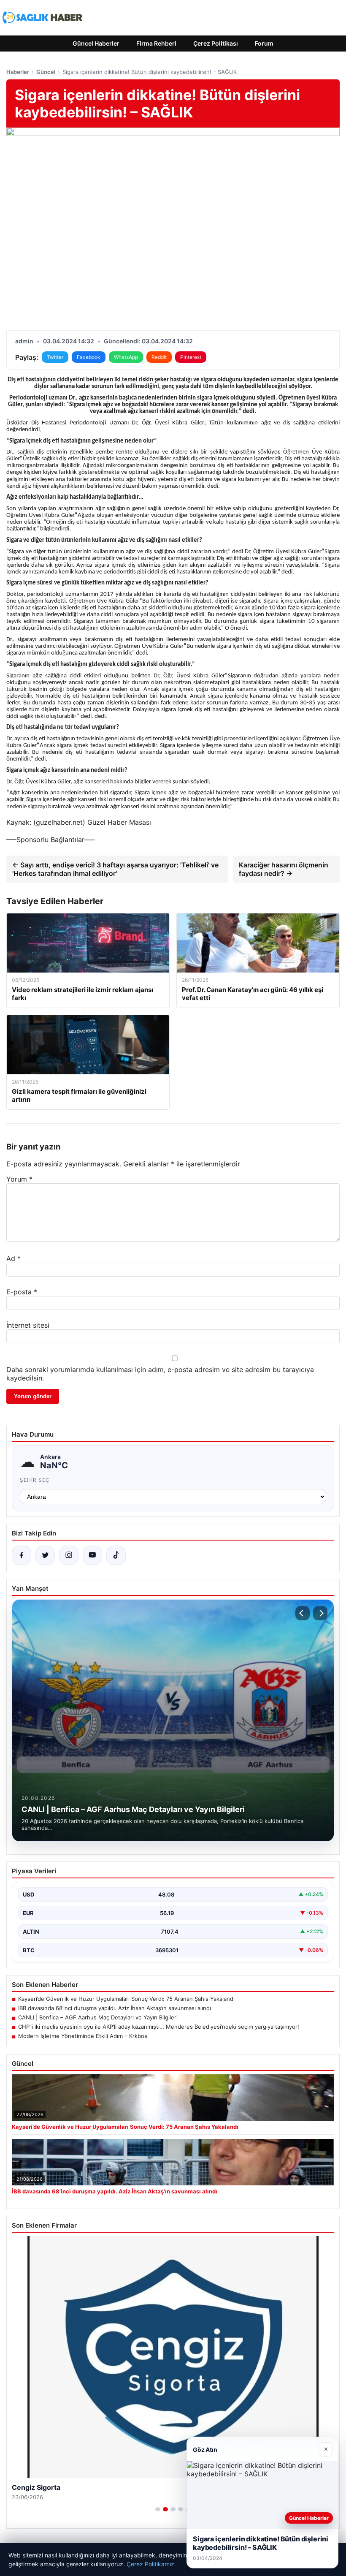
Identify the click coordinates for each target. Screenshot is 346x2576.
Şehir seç (35, 1480)
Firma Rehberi (156, 43)
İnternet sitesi (28, 1325)
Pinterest (191, 357)
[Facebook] (22, 1555)
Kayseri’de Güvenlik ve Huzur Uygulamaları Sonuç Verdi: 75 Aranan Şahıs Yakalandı (126, 1999)
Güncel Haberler (96, 43)
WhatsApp (126, 357)
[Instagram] (69, 1555)
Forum (264, 43)
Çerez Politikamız (150, 2564)
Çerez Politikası (216, 43)
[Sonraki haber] (320, 1613)
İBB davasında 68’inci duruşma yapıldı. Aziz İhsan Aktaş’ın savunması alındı (115, 2008)
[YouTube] (92, 1555)
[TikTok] (116, 1555)
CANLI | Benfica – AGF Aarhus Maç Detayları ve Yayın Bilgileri (98, 2017)
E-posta (22, 1292)
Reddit (159, 357)
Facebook (89, 357)
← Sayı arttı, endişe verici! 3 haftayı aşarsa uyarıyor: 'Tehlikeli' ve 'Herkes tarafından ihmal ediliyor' (115, 869)
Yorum (19, 1179)
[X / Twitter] (45, 1555)
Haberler (18, 72)
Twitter (55, 357)
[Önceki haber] (303, 1613)
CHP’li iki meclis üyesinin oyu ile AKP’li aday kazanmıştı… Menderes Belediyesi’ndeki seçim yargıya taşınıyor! (159, 2027)
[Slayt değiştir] (158, 2509)
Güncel (46, 72)
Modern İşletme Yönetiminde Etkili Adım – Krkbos (83, 2036)
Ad (14, 1258)
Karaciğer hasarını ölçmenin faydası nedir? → (284, 869)
